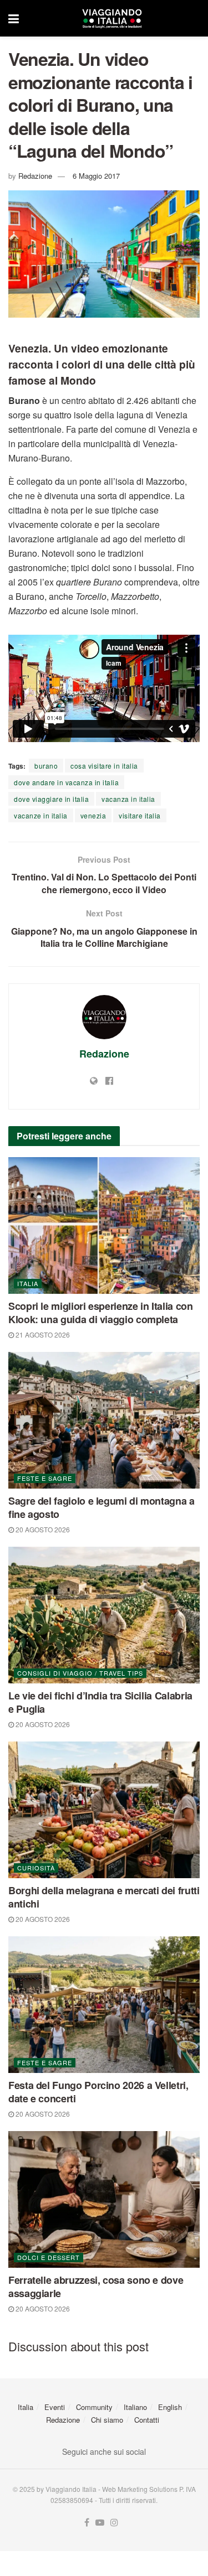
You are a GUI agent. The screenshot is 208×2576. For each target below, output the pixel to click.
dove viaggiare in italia (51, 799)
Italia (28, 1283)
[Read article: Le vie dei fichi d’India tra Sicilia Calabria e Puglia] (104, 1615)
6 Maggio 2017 (96, 176)
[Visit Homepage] (112, 18)
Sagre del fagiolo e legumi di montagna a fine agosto (102, 1507)
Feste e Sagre (45, 1478)
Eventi (55, 2407)
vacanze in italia (41, 815)
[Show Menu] (14, 18)
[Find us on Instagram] (114, 2523)
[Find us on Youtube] (100, 2523)
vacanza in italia (128, 799)
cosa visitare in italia (104, 766)
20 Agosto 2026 (42, 1529)
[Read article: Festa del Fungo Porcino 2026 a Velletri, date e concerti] (104, 2005)
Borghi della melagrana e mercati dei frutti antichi (104, 1897)
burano (46, 766)
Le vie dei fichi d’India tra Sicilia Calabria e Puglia (100, 1702)
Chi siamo (107, 2420)
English (170, 2407)
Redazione (35, 176)
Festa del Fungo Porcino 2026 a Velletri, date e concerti (98, 2092)
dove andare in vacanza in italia (66, 782)
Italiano (135, 2407)
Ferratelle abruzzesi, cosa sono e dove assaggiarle (96, 2287)
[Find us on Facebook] (87, 2523)
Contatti (147, 2420)
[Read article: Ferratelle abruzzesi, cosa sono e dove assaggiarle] (104, 2199)
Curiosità (36, 1868)
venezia (93, 815)
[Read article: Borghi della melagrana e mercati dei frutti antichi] (104, 1810)
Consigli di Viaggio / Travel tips (80, 1673)
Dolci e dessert (49, 2257)
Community (94, 2407)
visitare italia (140, 815)
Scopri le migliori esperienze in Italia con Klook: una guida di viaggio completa (101, 1313)
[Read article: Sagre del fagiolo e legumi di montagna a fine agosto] (104, 1420)
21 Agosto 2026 (42, 1334)
